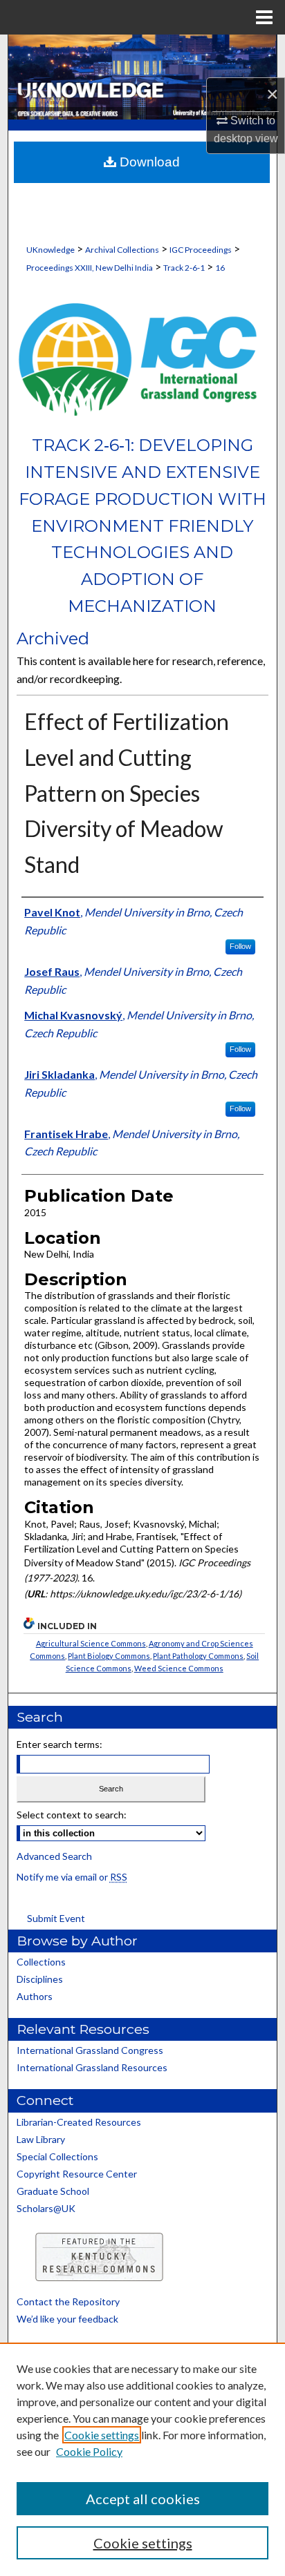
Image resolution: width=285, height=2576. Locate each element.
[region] (142, 2459)
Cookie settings (102, 2435)
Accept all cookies (143, 2499)
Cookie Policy (89, 2451)
